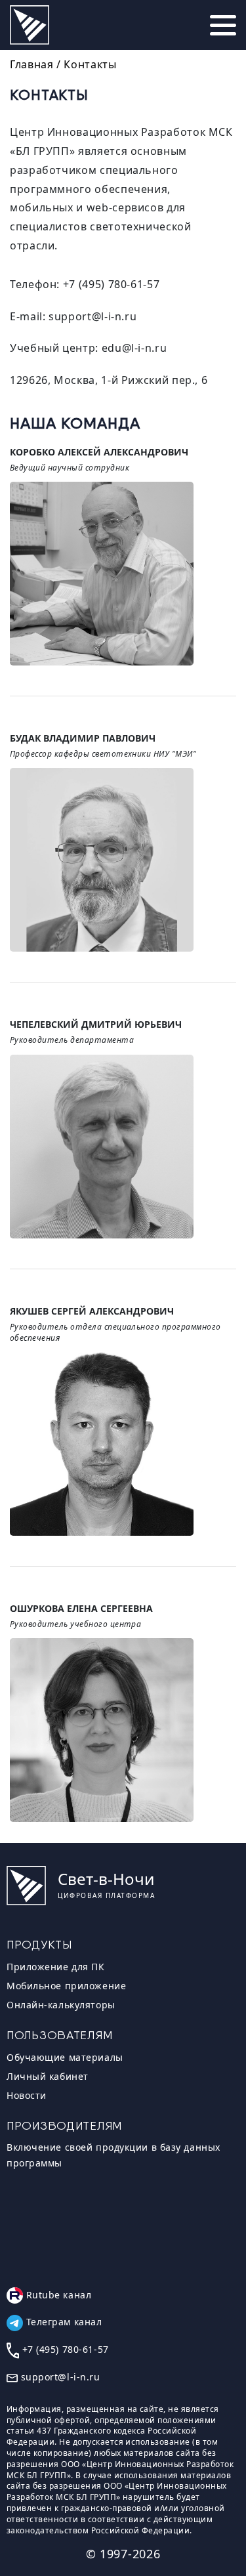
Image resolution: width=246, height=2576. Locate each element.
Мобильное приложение (66, 1986)
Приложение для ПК (56, 1967)
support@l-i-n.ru (92, 316)
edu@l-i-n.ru (134, 348)
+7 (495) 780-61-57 (112, 284)
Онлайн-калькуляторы (61, 2005)
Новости (27, 2095)
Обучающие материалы (65, 2057)
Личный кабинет (48, 2076)
